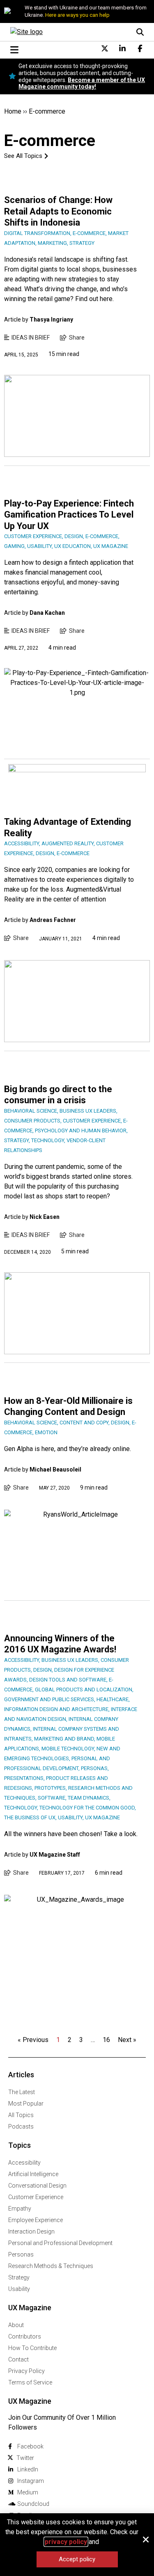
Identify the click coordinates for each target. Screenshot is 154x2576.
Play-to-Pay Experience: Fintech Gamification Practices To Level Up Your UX (69, 515)
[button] (146, 2539)
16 (106, 2040)
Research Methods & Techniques (51, 2266)
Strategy (19, 2277)
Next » (127, 2040)
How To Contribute (32, 2348)
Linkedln (28, 2469)
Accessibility (24, 2163)
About (16, 2325)
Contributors (25, 2336)
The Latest (22, 2092)
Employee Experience (36, 2220)
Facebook (30, 2446)
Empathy (20, 2209)
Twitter (25, 2458)
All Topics (21, 2115)
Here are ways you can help (77, 15)
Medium (28, 2492)
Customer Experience (36, 2197)
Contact (18, 2359)
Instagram (31, 2481)
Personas (21, 2254)
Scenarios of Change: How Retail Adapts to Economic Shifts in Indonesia (58, 211)
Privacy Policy (26, 2371)
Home (13, 111)
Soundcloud (33, 2504)
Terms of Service (30, 2382)
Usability (19, 2289)
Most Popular (26, 2104)
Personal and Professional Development (60, 2243)
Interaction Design (31, 2231)
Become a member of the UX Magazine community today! (82, 83)
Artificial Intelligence (33, 2174)
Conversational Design (37, 2186)
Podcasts (21, 2127)
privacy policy (66, 2542)
